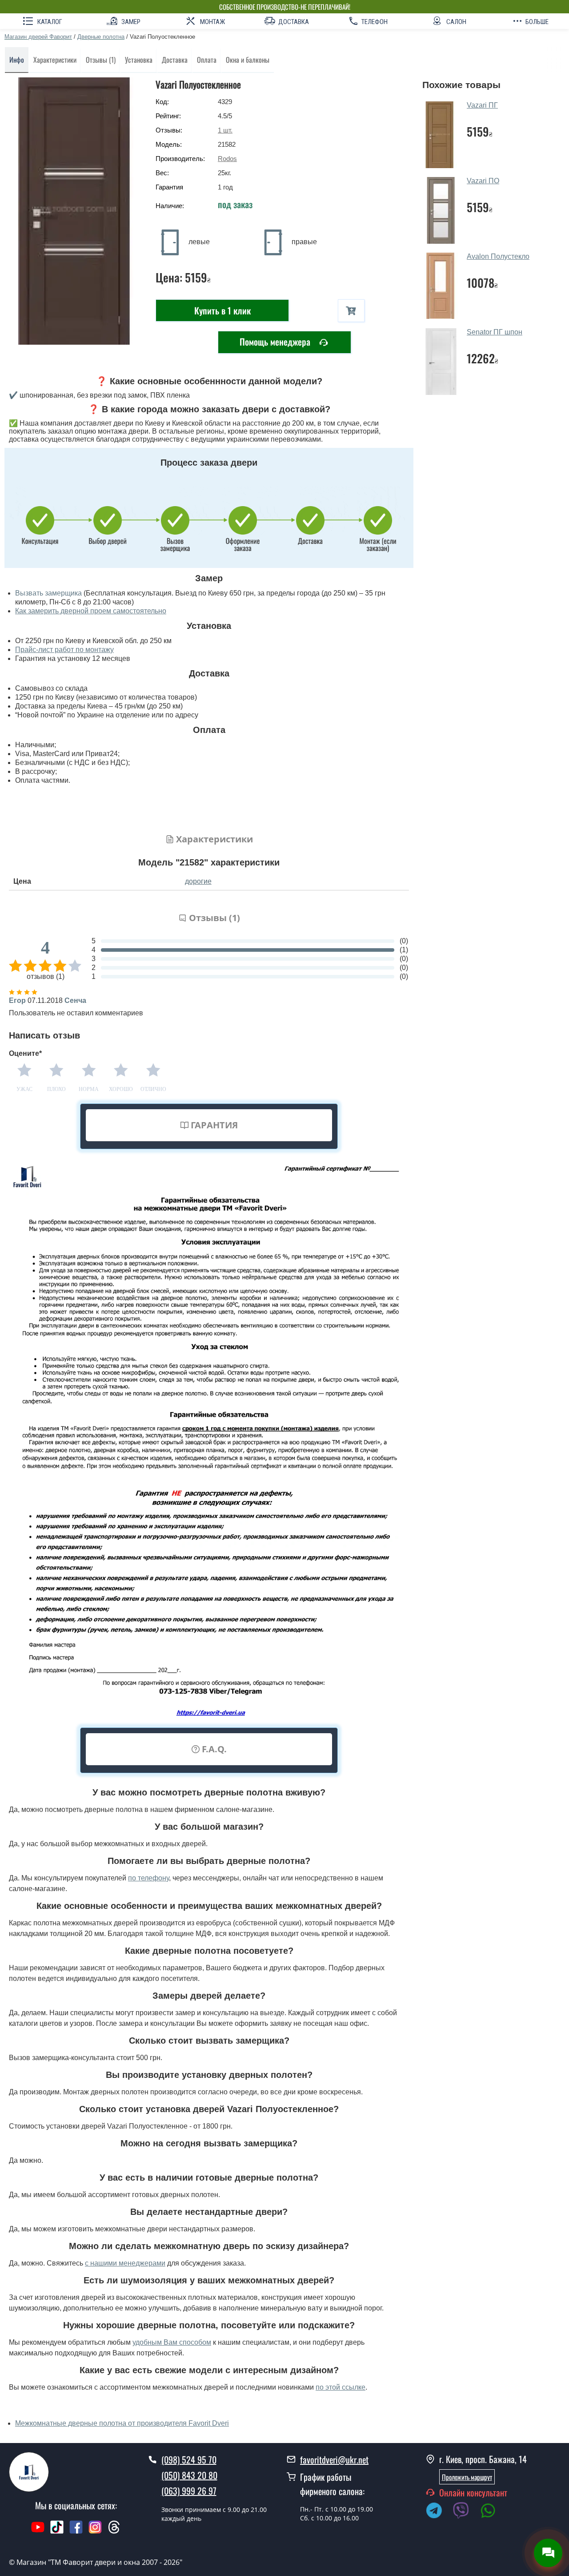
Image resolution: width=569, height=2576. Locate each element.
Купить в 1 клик (222, 310)
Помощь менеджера (276, 342)
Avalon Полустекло (498, 256)
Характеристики (55, 60)
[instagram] (96, 2532)
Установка (139, 60)
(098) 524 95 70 (189, 2459)
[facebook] (76, 2532)
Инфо (17, 60)
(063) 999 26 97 (189, 2491)
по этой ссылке (341, 2387)
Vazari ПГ (482, 105)
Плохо (56, 1089)
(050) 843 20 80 (189, 2475)
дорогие (198, 881)
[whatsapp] (493, 2512)
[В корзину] (351, 311)
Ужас (24, 1089)
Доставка (175, 60)
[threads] (114, 2532)
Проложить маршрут (467, 2477)
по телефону (148, 1878)
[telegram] (438, 2512)
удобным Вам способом (172, 2342)
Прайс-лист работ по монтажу (64, 650)
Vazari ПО (483, 181)
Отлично (153, 1089)
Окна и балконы (248, 60)
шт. (225, 130)
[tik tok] (57, 2532)
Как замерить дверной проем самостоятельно (91, 611)
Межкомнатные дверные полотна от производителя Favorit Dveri (122, 2423)
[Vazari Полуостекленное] (76, 211)
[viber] (465, 2512)
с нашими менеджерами (125, 2263)
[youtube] (38, 2532)
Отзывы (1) (101, 60)
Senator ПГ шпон (495, 332)
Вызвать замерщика (48, 593)
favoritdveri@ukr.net (334, 2459)
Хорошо (121, 1089)
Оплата (207, 60)
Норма (89, 1089)
